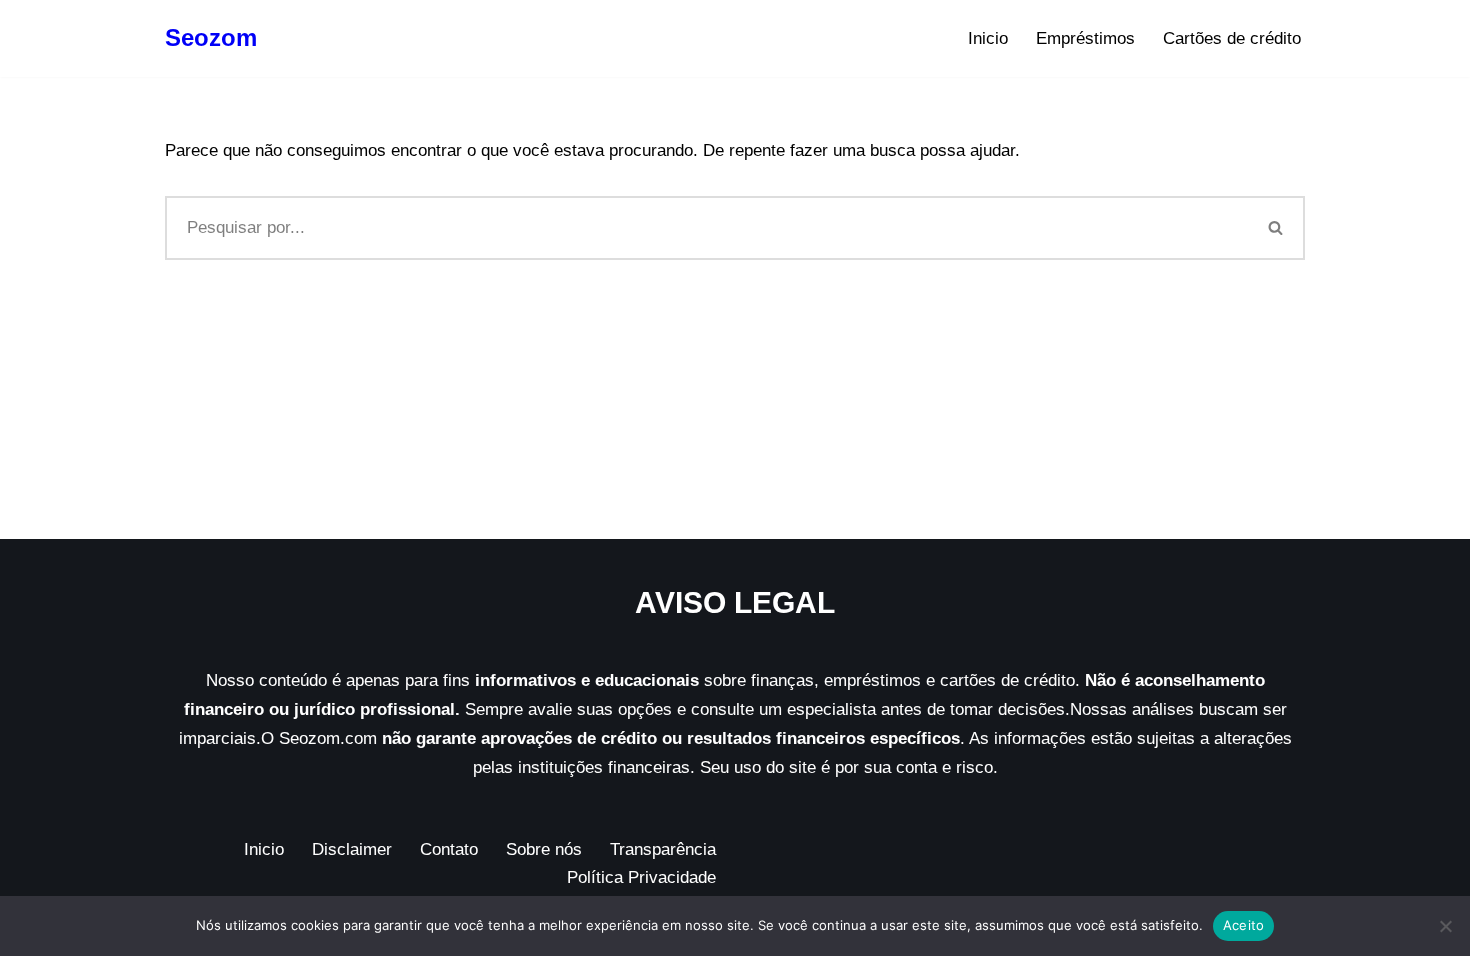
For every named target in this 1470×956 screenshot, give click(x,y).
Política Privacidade (641, 877)
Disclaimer (352, 849)
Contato (449, 849)
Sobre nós (544, 849)
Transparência (663, 849)
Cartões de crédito (1232, 38)
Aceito (1244, 925)
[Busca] (1276, 228)
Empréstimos (1085, 38)
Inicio (988, 38)
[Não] (1445, 926)
